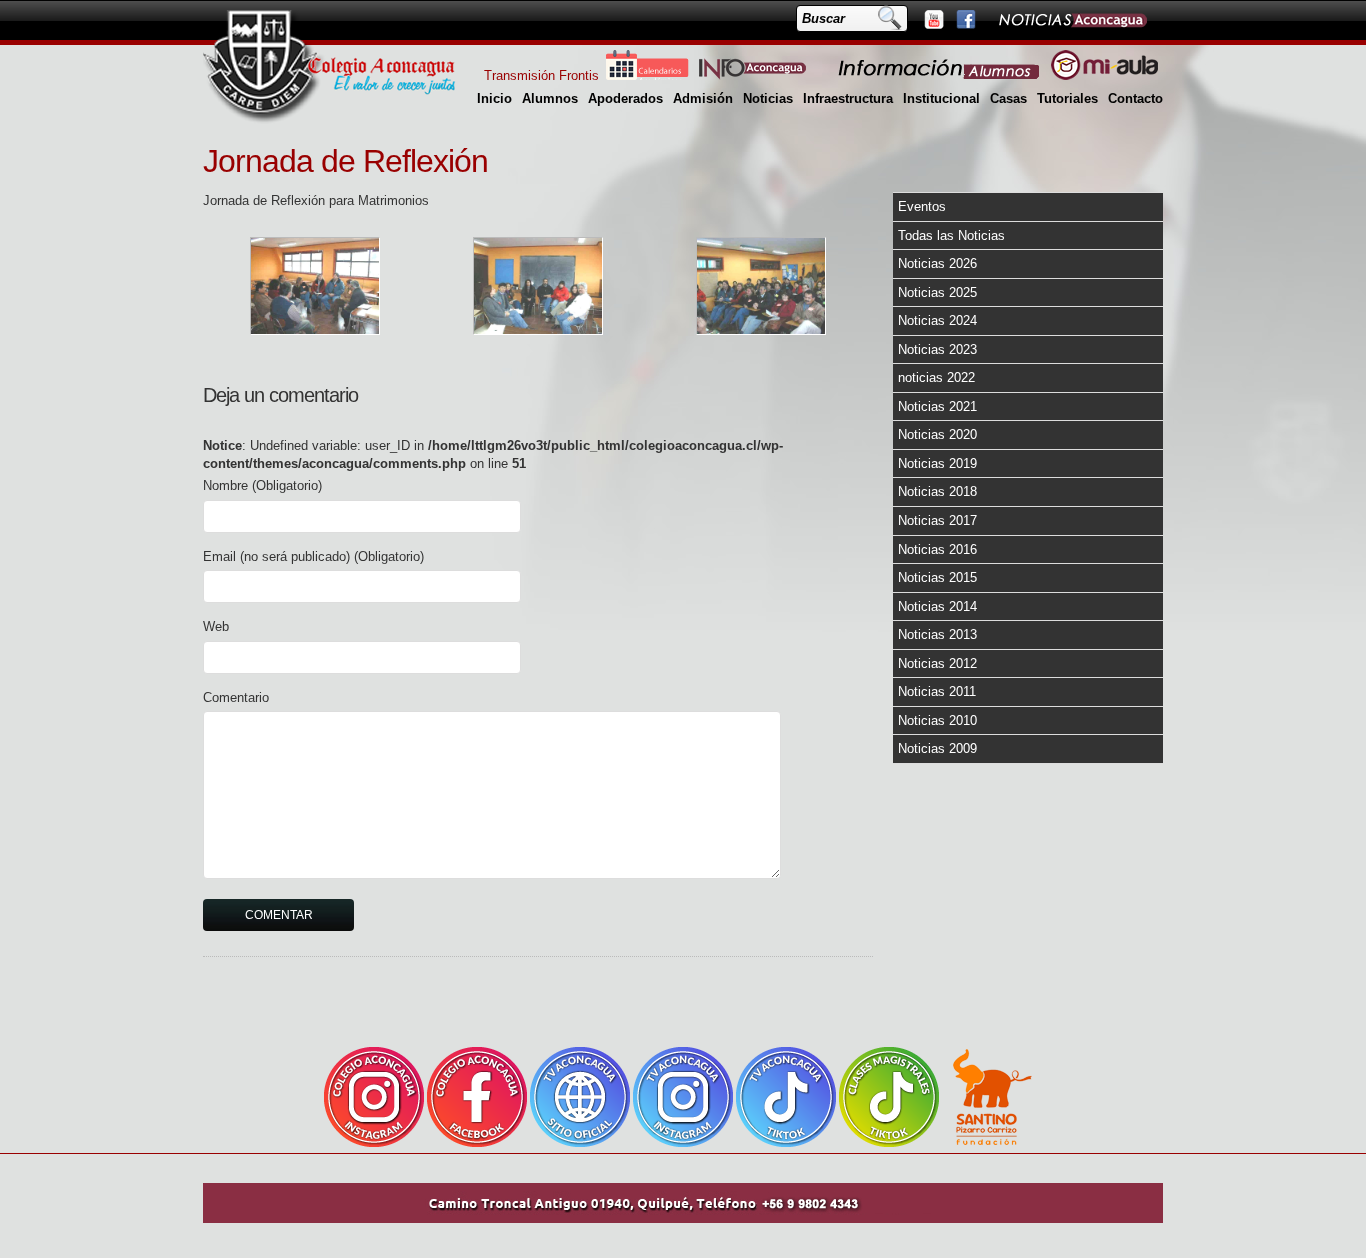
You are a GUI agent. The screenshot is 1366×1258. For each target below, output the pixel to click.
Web (216, 626)
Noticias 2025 (937, 292)
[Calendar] (647, 75)
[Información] (940, 75)
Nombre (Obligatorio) (262, 485)
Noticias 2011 (937, 691)
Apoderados (625, 98)
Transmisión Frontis (541, 75)
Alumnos (550, 98)
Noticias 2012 (937, 663)
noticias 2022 (936, 377)
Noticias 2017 (937, 520)
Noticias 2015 (937, 577)
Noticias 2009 (937, 748)
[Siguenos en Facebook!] (965, 19)
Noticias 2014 (937, 606)
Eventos (922, 206)
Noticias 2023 (937, 349)
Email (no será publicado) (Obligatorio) (313, 556)
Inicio (494, 98)
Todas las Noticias (951, 235)
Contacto (1135, 98)
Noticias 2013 (937, 634)
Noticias (768, 98)
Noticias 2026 (937, 263)
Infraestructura (848, 98)
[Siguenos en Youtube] (933, 19)
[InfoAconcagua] (764, 75)
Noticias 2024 (937, 320)
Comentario (236, 697)
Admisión (703, 98)
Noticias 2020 (937, 434)
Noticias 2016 (937, 549)
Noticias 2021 (937, 406)
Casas (1008, 98)
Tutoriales (1067, 98)
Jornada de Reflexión (345, 161)
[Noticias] (1072, 19)
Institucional (941, 98)
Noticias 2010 (937, 720)
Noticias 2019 (937, 463)
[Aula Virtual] (1104, 75)
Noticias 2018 (937, 491)
